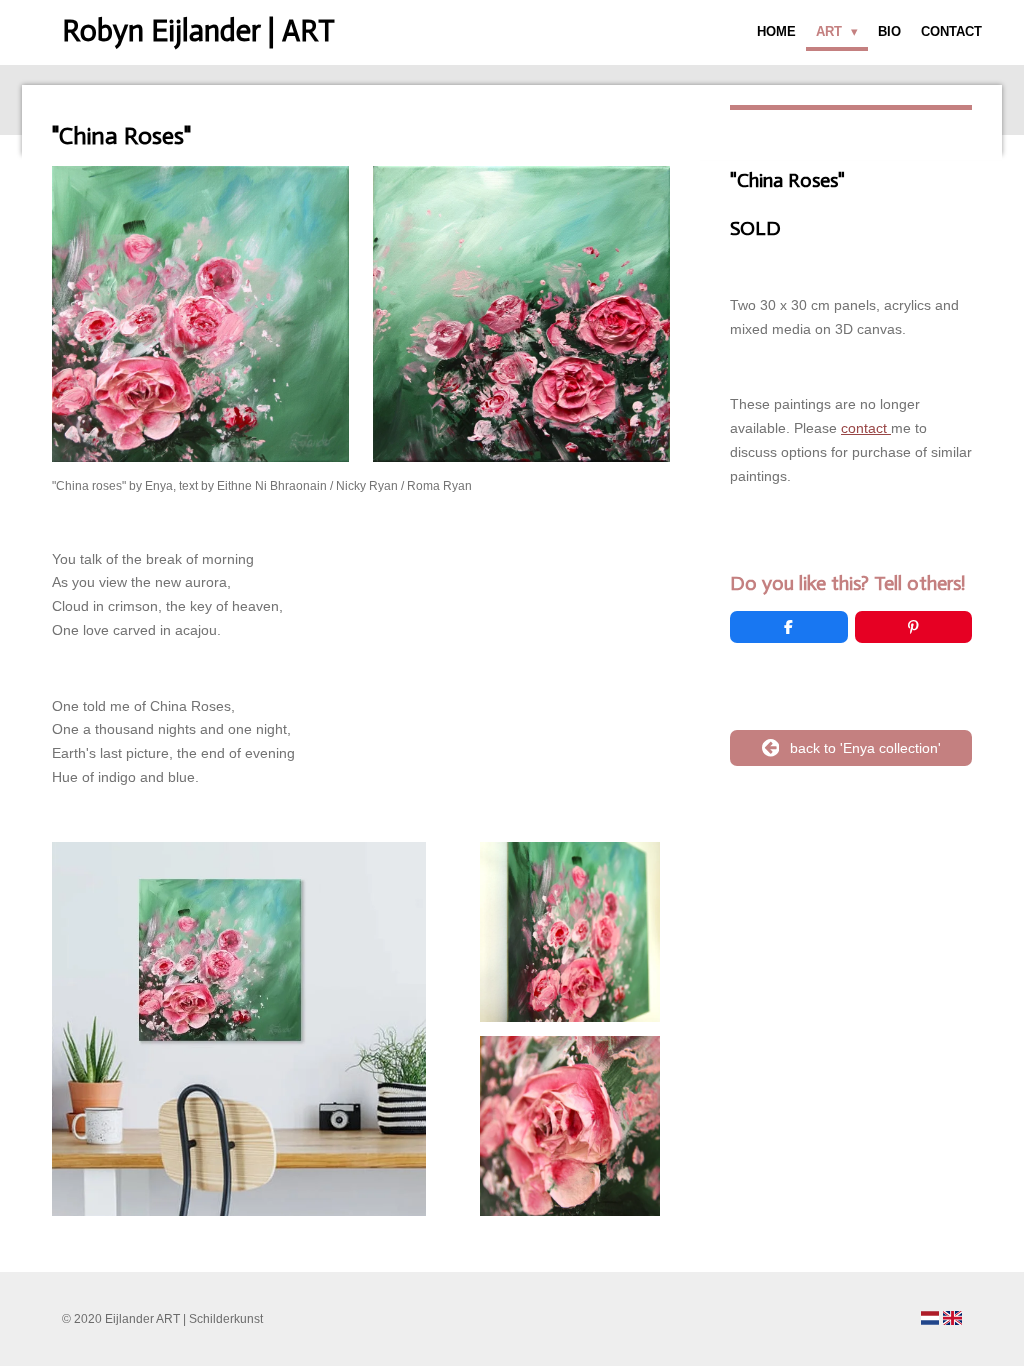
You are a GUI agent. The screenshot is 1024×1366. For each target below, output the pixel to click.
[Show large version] (239, 1029)
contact (866, 428)
